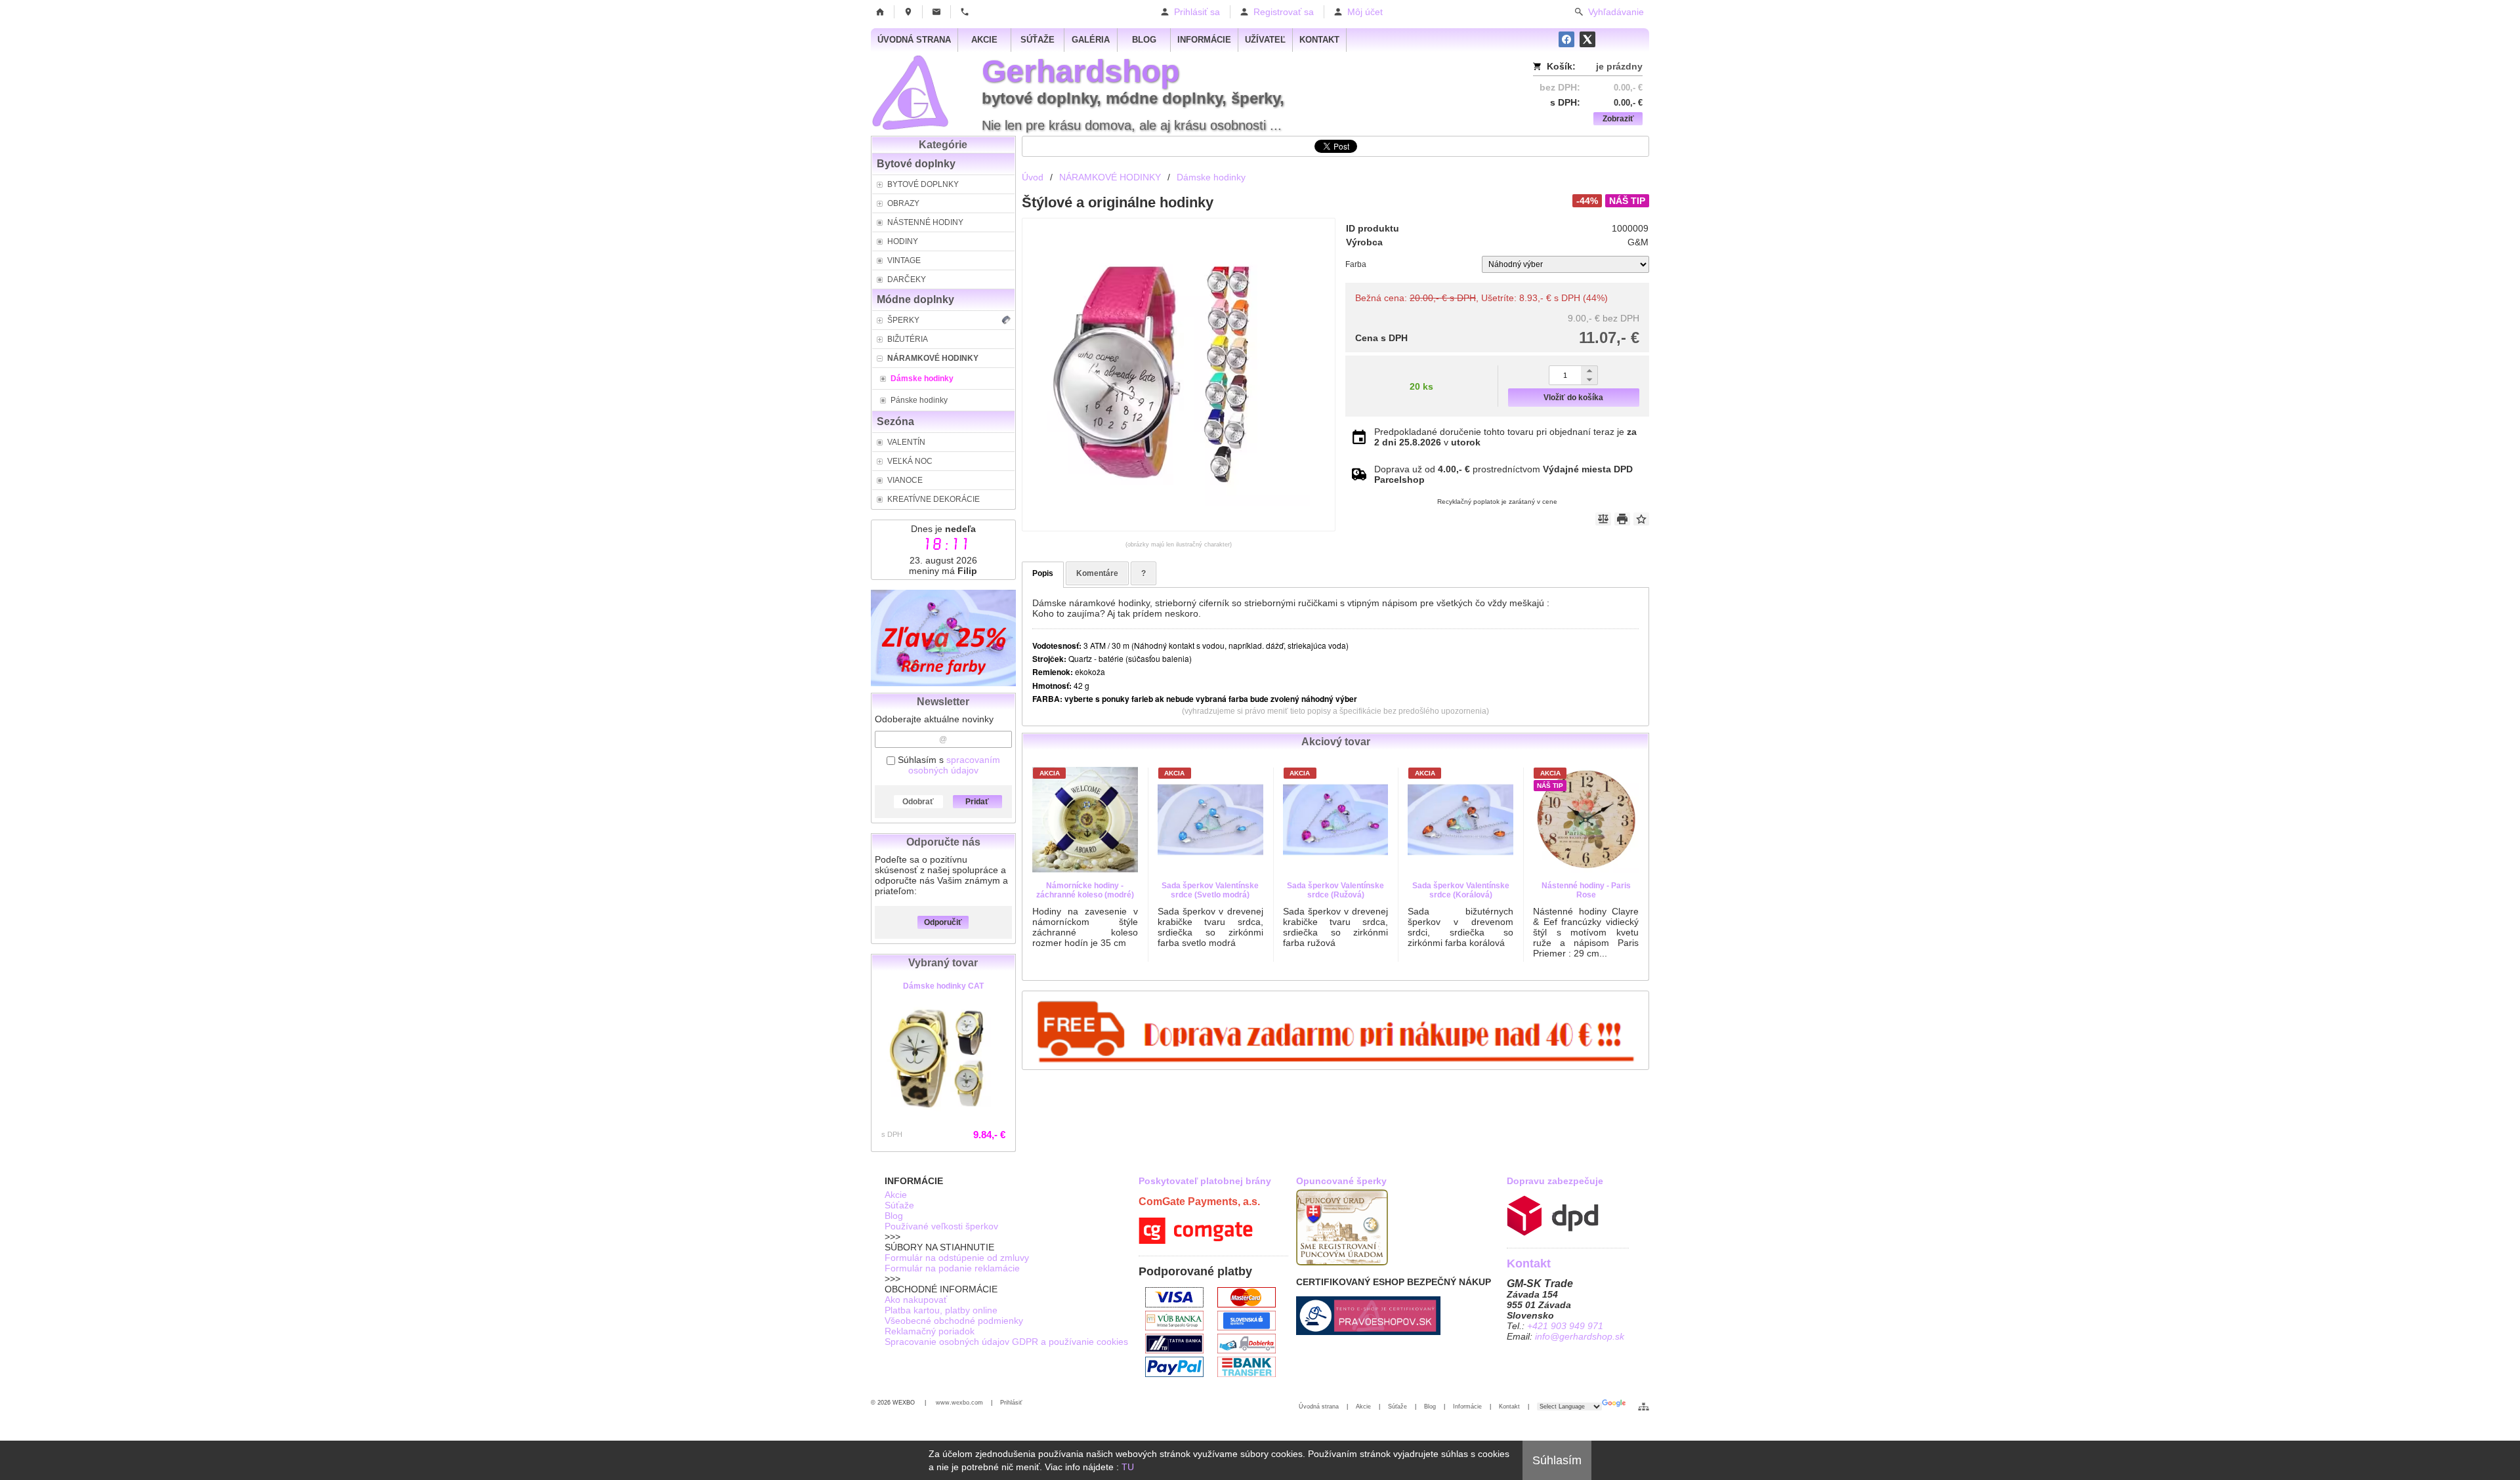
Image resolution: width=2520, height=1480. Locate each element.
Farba (1356, 264)
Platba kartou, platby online (941, 1310)
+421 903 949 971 (1565, 1326)
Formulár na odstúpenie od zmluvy (957, 1258)
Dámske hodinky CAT (943, 986)
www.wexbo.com (959, 1403)
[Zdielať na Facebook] (1566, 39)
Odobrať (918, 802)
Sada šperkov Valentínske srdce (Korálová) (1461, 890)
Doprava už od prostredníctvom (1503, 474)
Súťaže (899, 1205)
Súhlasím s (948, 765)
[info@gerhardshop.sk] (936, 12)
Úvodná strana (1319, 1407)
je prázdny (1619, 66)
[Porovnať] (1603, 519)
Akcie (896, 1195)
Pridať (977, 802)
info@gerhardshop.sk (1580, 1336)
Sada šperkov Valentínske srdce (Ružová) (1335, 890)
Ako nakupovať (916, 1300)
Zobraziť (1618, 119)
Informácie (1467, 1407)
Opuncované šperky (1341, 1181)
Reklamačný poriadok (930, 1331)
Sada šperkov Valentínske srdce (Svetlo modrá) (1210, 890)
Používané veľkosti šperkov (941, 1226)
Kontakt (1509, 1407)
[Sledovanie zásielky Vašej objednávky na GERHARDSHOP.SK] (1553, 1233)
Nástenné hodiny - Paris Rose (1586, 890)
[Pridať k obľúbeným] (1641, 519)
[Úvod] (880, 12)
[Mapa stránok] (1644, 1407)
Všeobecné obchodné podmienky (954, 1321)
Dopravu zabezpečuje (1555, 1181)
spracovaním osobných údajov (954, 765)
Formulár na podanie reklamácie (952, 1268)
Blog (894, 1216)
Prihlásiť (1011, 1403)
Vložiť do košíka (1573, 398)
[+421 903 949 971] (965, 12)
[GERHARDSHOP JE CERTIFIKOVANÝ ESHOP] (1368, 1332)
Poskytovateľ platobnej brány (1205, 1181)
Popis (1043, 573)
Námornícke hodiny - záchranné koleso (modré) (1085, 890)
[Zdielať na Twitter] (1587, 39)
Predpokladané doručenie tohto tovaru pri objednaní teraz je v (1505, 437)
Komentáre (1097, 573)
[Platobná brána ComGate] (1196, 1241)
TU (1128, 1467)
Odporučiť (943, 922)
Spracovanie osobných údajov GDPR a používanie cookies (1006, 1342)
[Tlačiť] (1622, 519)
